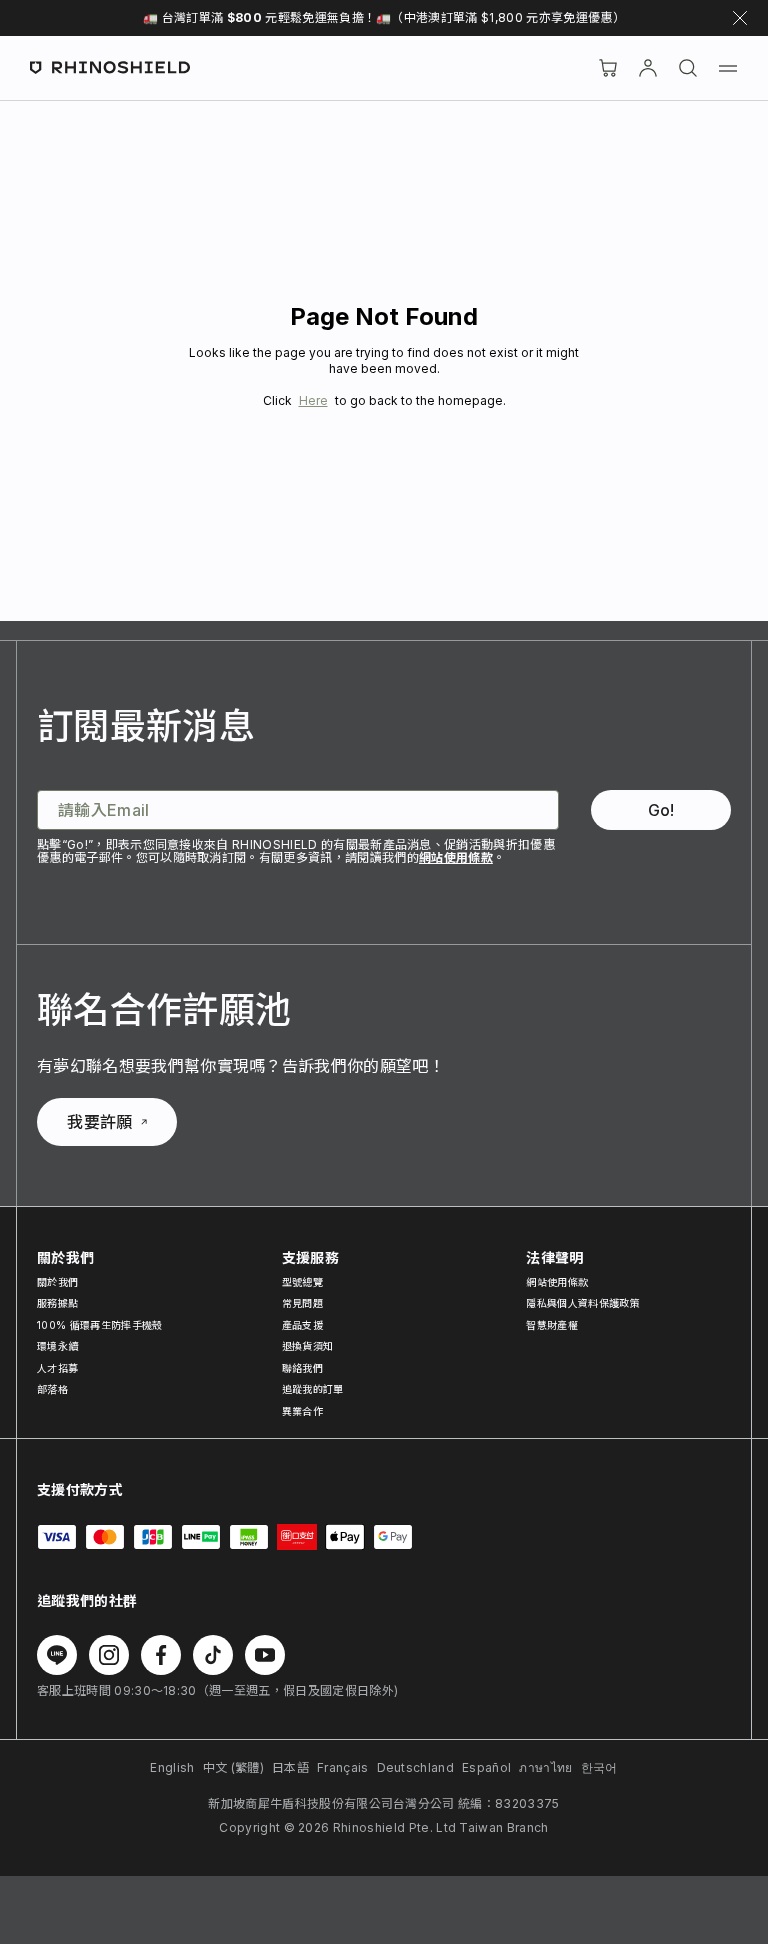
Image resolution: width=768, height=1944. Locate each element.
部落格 (52, 1389)
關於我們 (57, 1282)
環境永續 (57, 1346)
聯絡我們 (302, 1368)
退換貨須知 (308, 1346)
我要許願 (99, 1122)
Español (486, 1767)
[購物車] (608, 68)
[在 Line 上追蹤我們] (57, 1655)
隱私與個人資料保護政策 (583, 1303)
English (172, 1767)
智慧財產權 (552, 1325)
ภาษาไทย (545, 1767)
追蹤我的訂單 (313, 1389)
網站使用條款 (456, 857)
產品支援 (302, 1325)
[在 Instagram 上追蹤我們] (109, 1655)
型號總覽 (302, 1282)
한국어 (599, 1767)
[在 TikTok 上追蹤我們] (213, 1655)
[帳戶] (648, 68)
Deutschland (416, 1767)
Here (313, 400)
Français (343, 1767)
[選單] (728, 68)
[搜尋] (688, 68)
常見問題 (302, 1303)
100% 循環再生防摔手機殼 (99, 1325)
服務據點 (57, 1303)
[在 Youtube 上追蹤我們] (265, 1655)
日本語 (290, 1767)
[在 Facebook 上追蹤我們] (161, 1655)
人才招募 (57, 1368)
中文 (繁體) (233, 1767)
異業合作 (302, 1411)
